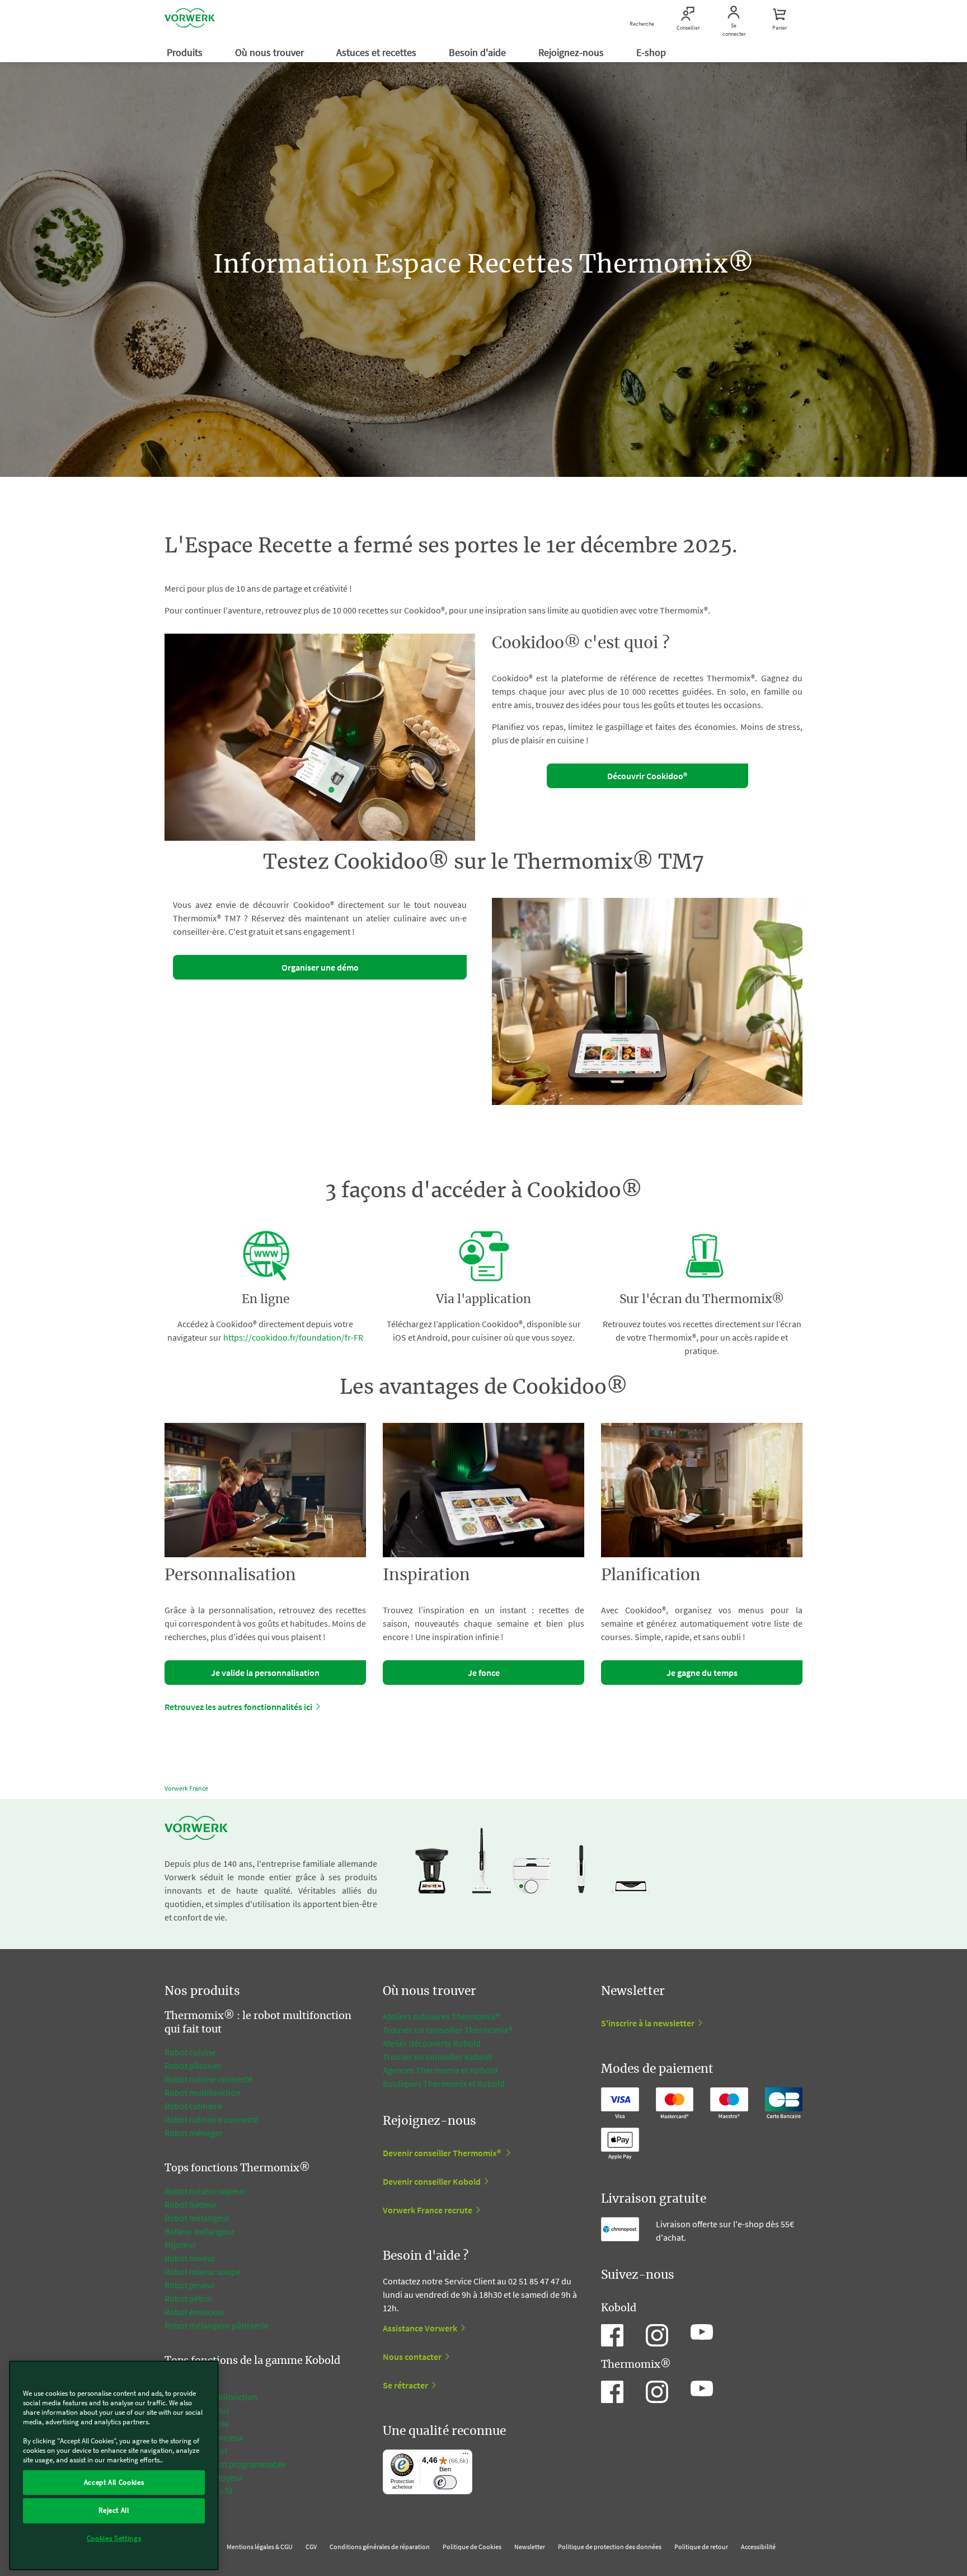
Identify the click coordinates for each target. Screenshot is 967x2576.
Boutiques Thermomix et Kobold (444, 2083)
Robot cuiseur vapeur (205, 2191)
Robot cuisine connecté (208, 2079)
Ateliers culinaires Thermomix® (441, 2016)
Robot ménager (194, 2133)
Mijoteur (180, 2245)
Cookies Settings (114, 2538)
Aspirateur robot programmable (225, 2464)
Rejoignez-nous (572, 52)
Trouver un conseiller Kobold (437, 2057)
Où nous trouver (271, 52)
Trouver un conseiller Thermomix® (448, 2030)
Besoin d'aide (478, 52)
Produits (186, 52)
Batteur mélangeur (200, 2231)
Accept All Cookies (114, 2482)
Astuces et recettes (377, 52)
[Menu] (466, 2456)
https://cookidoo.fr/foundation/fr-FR (293, 1337)
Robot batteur (191, 2204)
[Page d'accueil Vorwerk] (190, 20)
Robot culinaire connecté (212, 2119)
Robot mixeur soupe (203, 2271)
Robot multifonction (203, 2092)
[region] (114, 2465)
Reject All (114, 2510)
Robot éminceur (195, 2312)
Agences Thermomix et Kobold (440, 2070)
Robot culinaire (193, 2106)
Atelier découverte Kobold (432, 2043)
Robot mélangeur (197, 2218)
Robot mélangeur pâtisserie (217, 2325)
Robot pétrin (188, 2298)
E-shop (652, 52)
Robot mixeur (190, 2258)
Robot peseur (190, 2285)
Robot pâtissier (193, 2066)
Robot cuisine (190, 2052)
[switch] (445, 2482)
